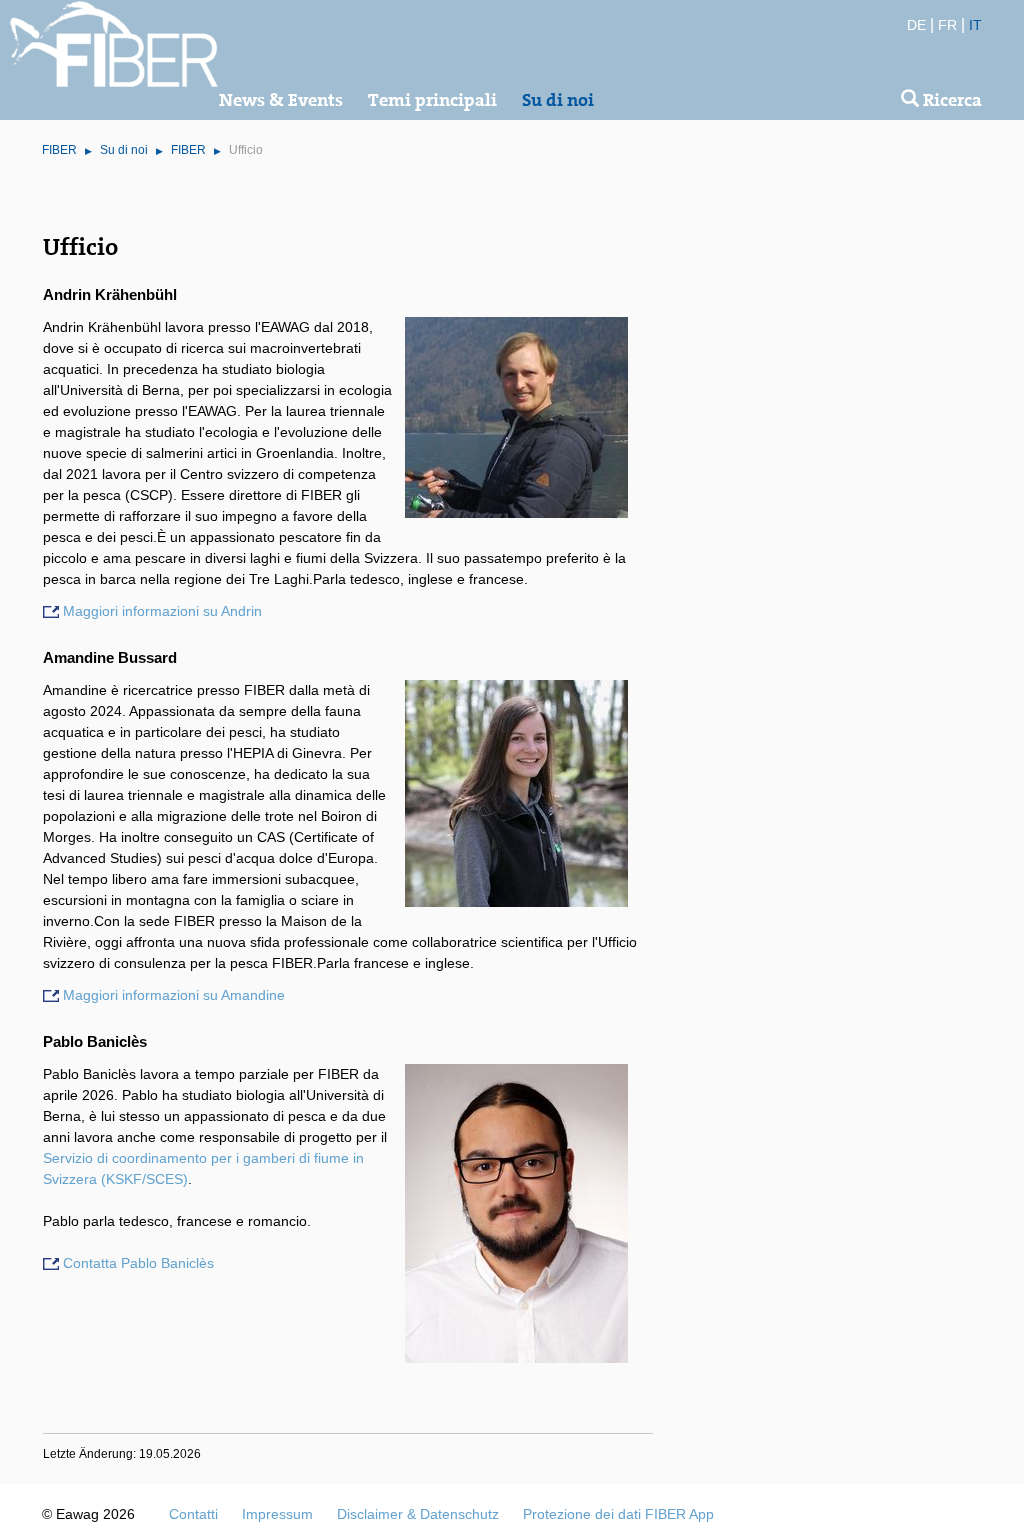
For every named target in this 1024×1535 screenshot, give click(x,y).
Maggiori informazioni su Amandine (174, 995)
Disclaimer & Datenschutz (418, 1514)
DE (916, 25)
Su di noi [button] (558, 100)
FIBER (59, 150)
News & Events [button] (281, 100)
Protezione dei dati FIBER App (618, 1514)
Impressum (277, 1514)
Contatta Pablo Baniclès (138, 1263)
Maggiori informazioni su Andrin (162, 611)
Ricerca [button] (950, 100)
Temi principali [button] (432, 100)
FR (947, 25)
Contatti (193, 1514)
